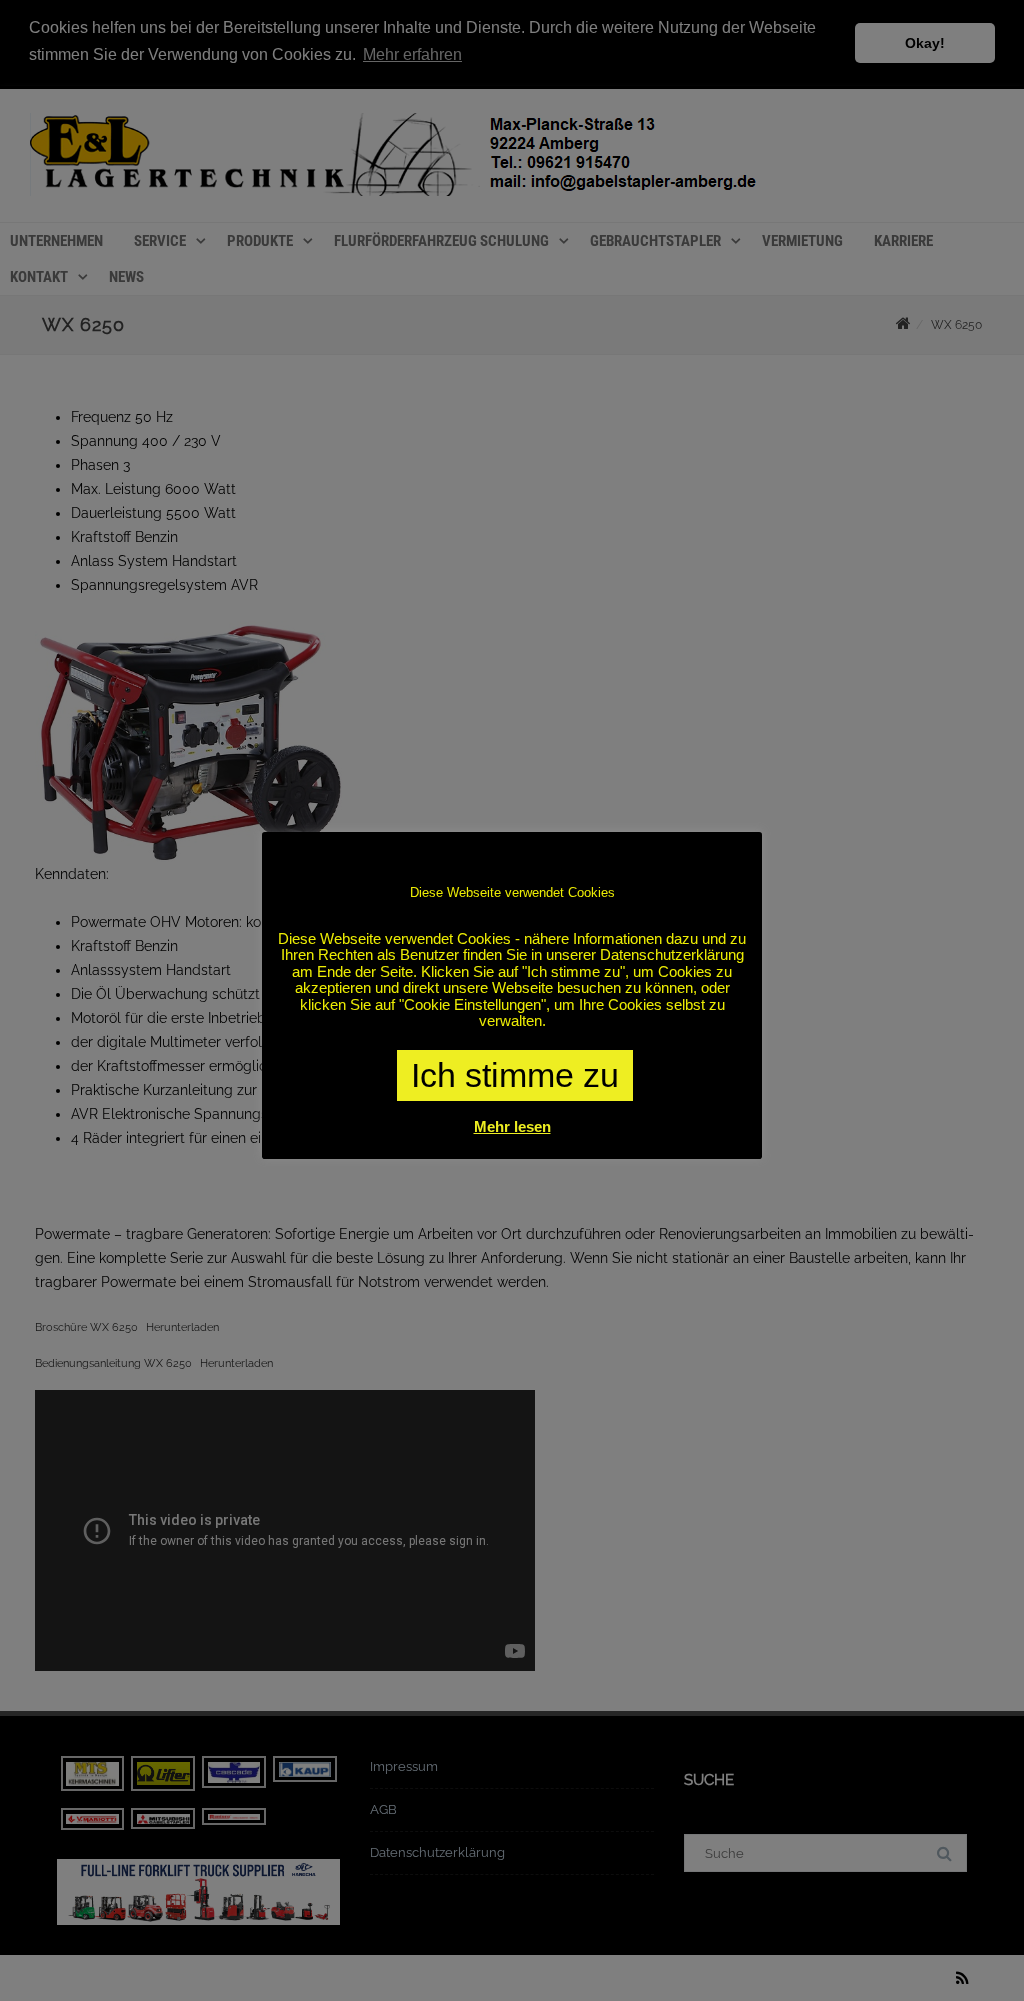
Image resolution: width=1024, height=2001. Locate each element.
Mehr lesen (512, 1126)
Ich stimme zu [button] (515, 1075)
